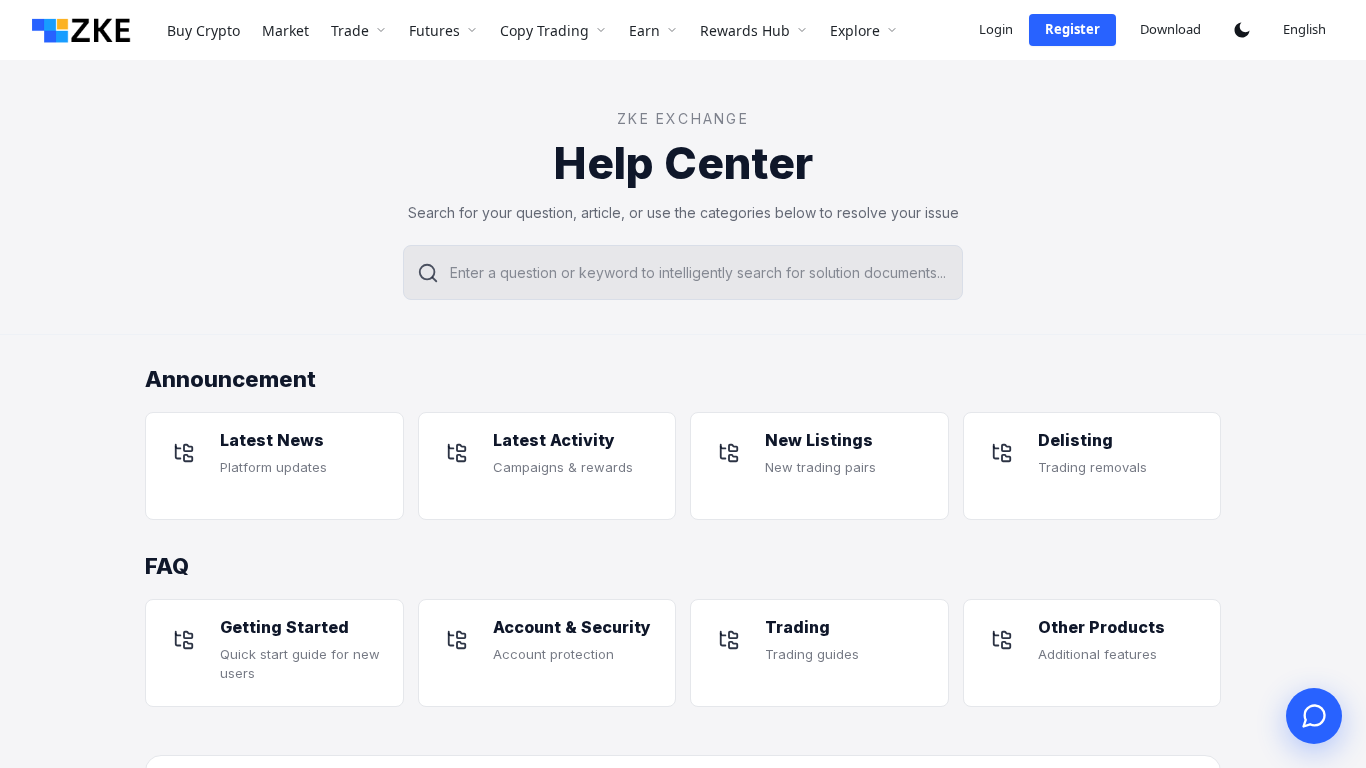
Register (1072, 29)
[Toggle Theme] (1242, 30)
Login (996, 29)
